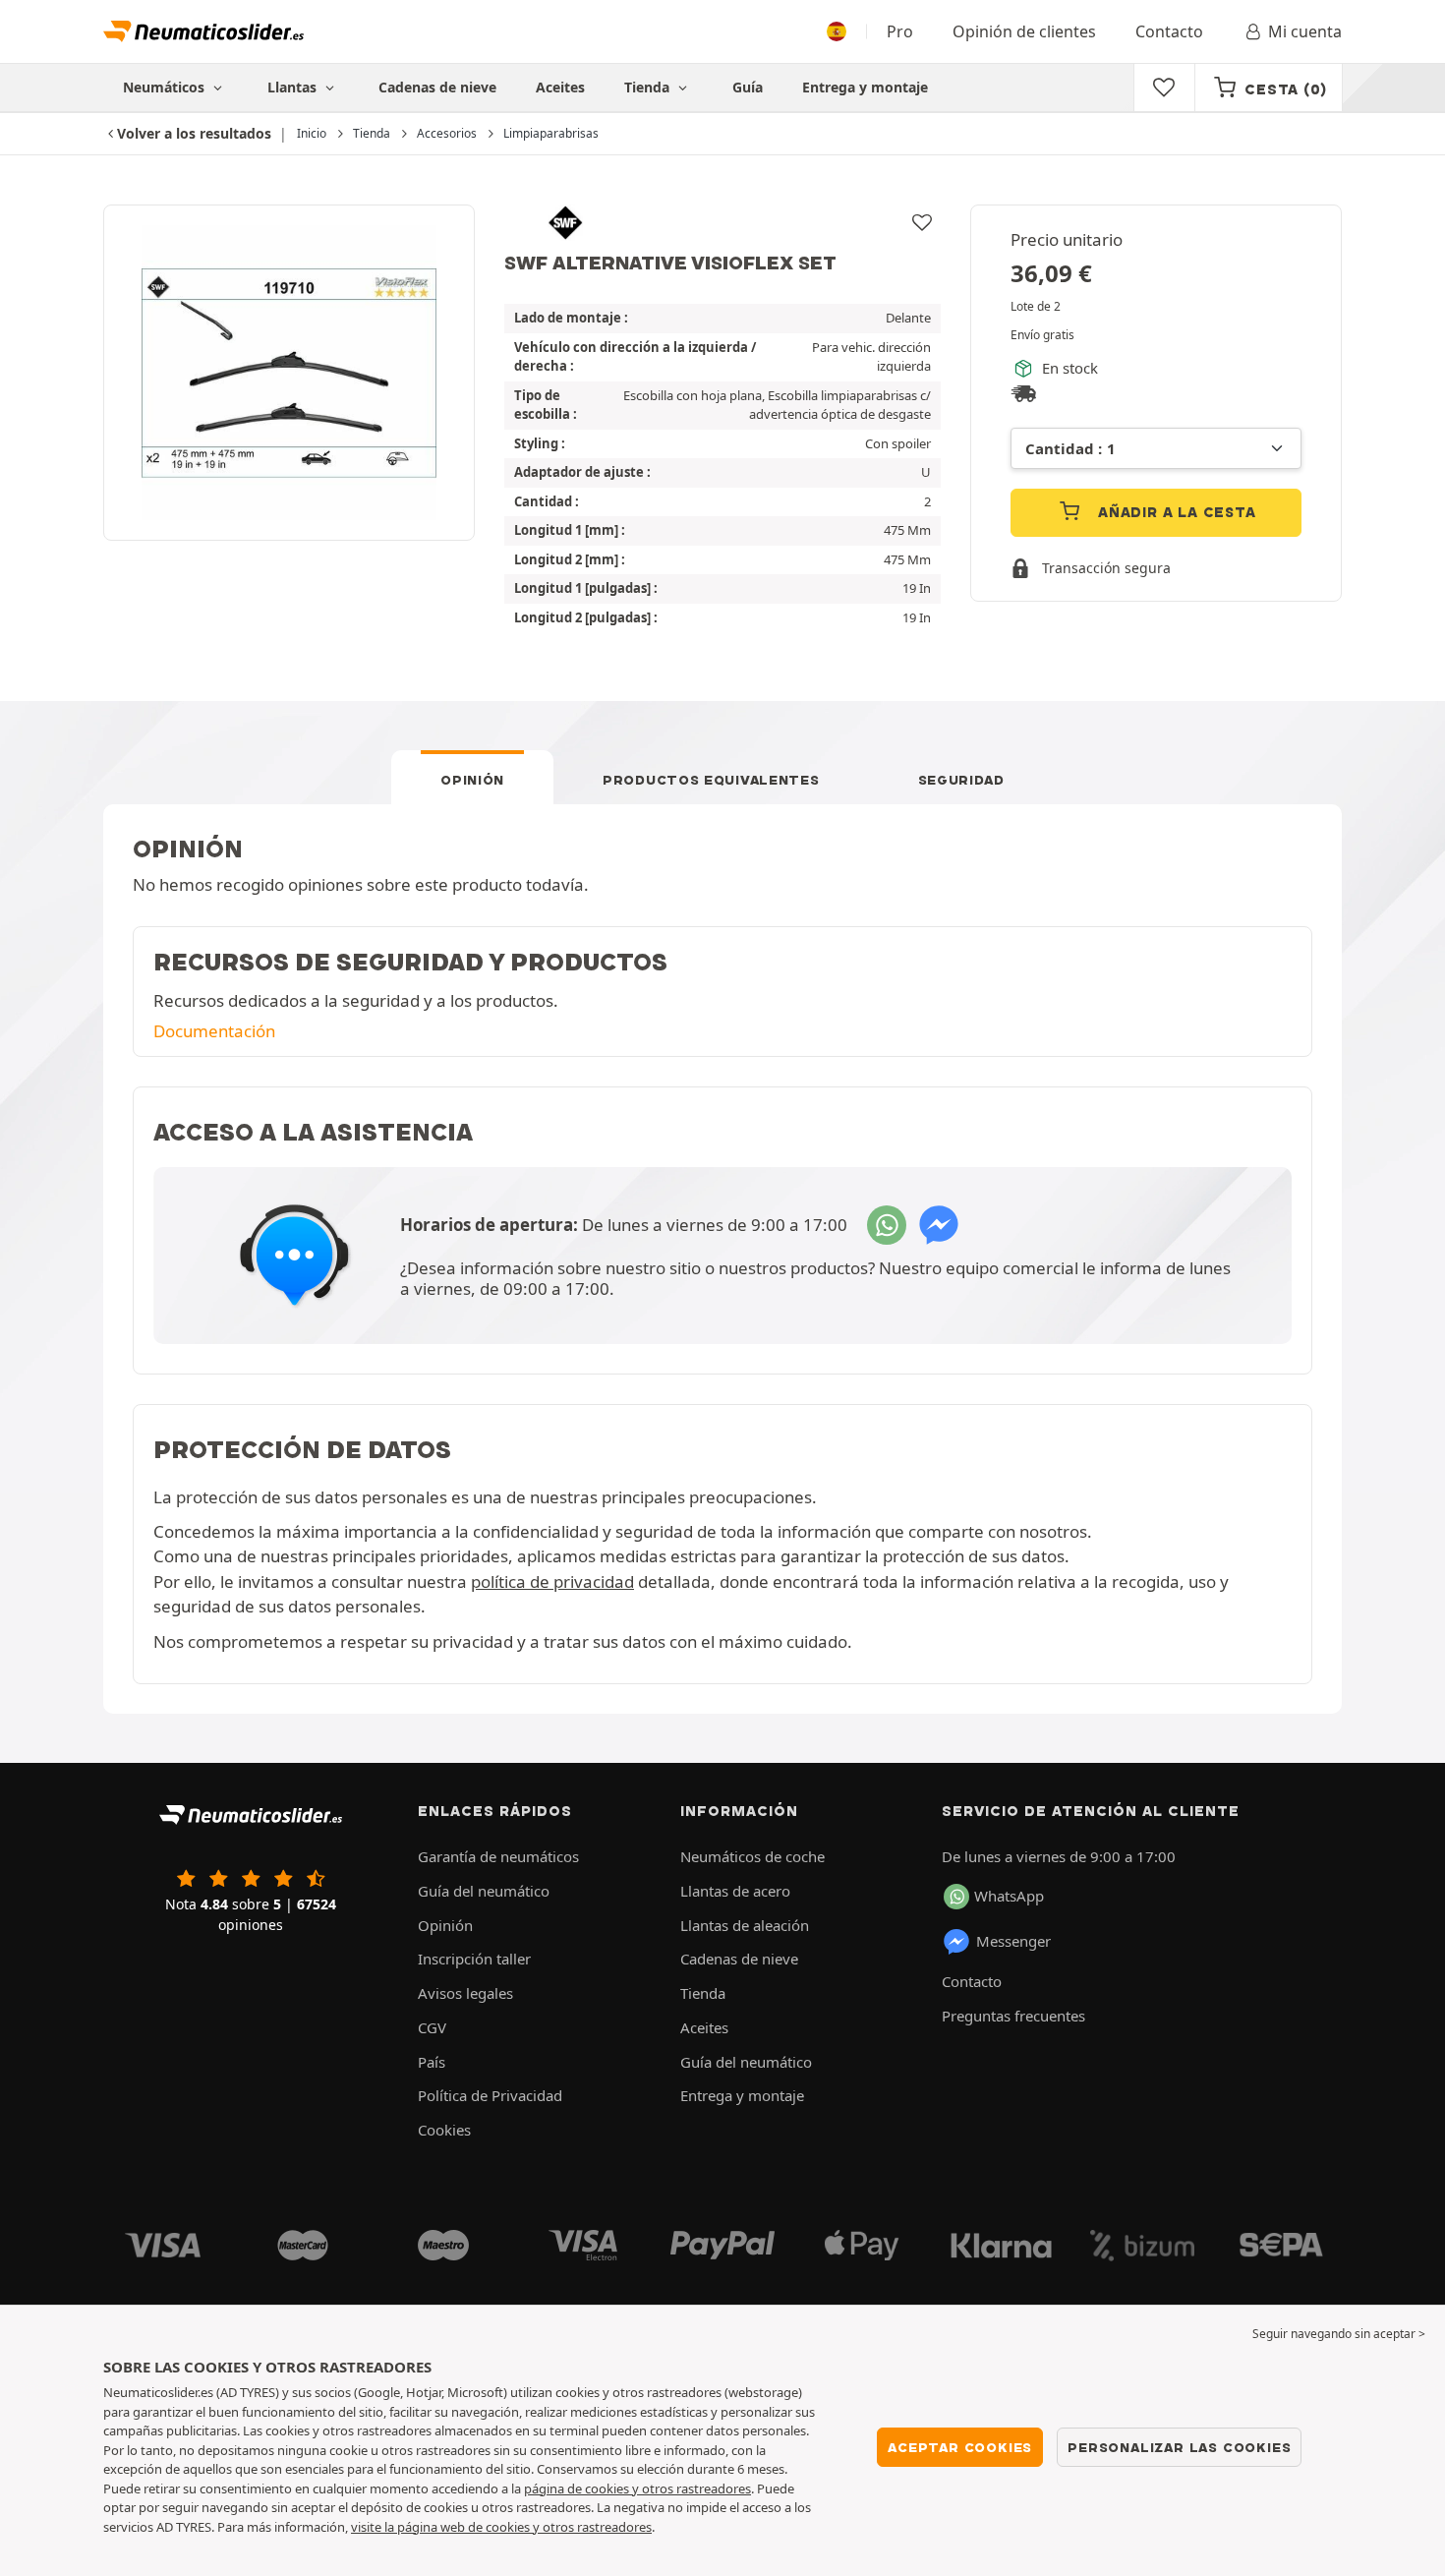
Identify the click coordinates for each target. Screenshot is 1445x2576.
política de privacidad (552, 1581)
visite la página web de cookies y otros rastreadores (501, 2527)
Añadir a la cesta (1174, 512)
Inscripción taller (474, 1959)
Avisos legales (465, 1993)
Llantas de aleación (745, 1925)
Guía (748, 87)
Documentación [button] (214, 1031)
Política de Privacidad (490, 2095)
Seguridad (961, 780)
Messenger (1013, 1941)
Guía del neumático (484, 1891)
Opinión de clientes (1024, 31)
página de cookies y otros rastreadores (637, 2488)
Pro (900, 31)
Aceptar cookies (960, 2447)
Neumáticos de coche (752, 1856)
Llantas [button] (294, 87)
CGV (432, 2027)
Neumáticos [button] (166, 87)
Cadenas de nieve (437, 87)
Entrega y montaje (865, 87)
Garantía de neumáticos (498, 1856)
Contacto (1169, 31)
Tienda (649, 87)
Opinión (472, 780)
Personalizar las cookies (1179, 2447)
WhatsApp (1009, 1896)
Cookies (444, 2130)
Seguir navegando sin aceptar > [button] (1339, 2334)
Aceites (560, 87)
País (432, 2062)
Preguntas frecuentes (1013, 2016)
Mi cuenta (1305, 31)
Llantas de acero (735, 1891)
